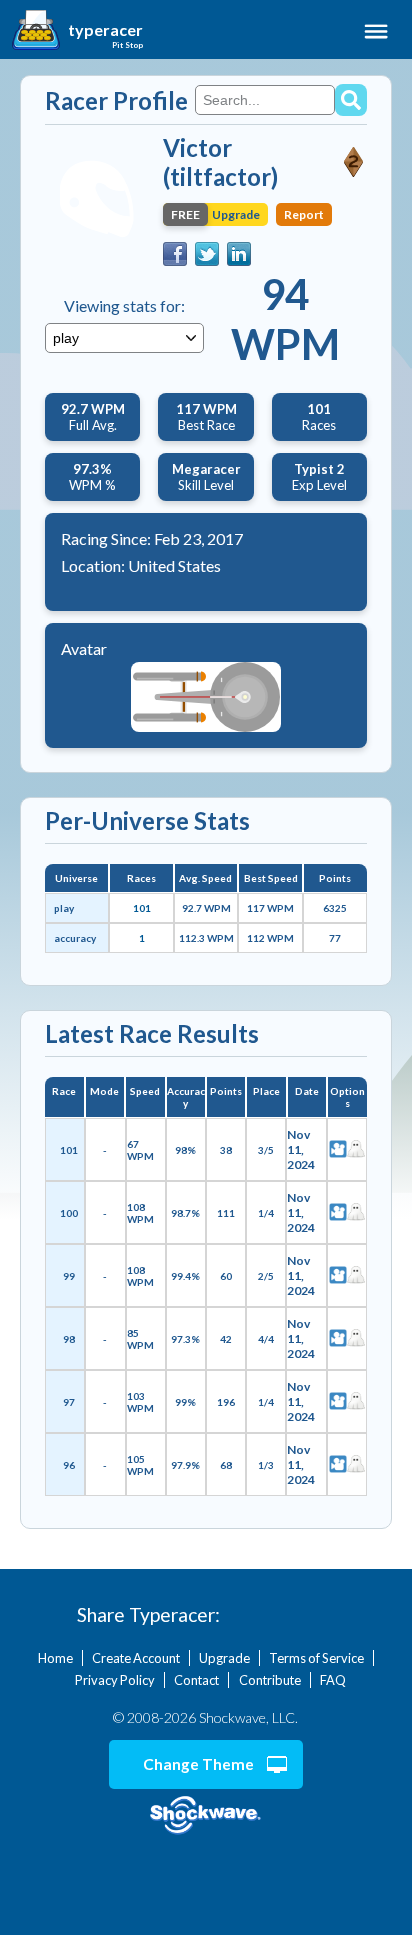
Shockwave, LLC (206, 1815)
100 (69, 1213)
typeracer (105, 30)
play (64, 908)
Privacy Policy (115, 1680)
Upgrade (224, 1658)
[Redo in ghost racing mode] (356, 1150)
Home (55, 1658)
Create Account (136, 1658)
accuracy (75, 938)
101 (142, 908)
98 (69, 1339)
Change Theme (198, 1764)
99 (69, 1276)
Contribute (270, 1680)
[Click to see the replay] (338, 1150)
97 (69, 1402)
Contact (196, 1680)
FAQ (333, 1680)
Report (304, 214)
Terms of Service (316, 1658)
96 (69, 1465)
